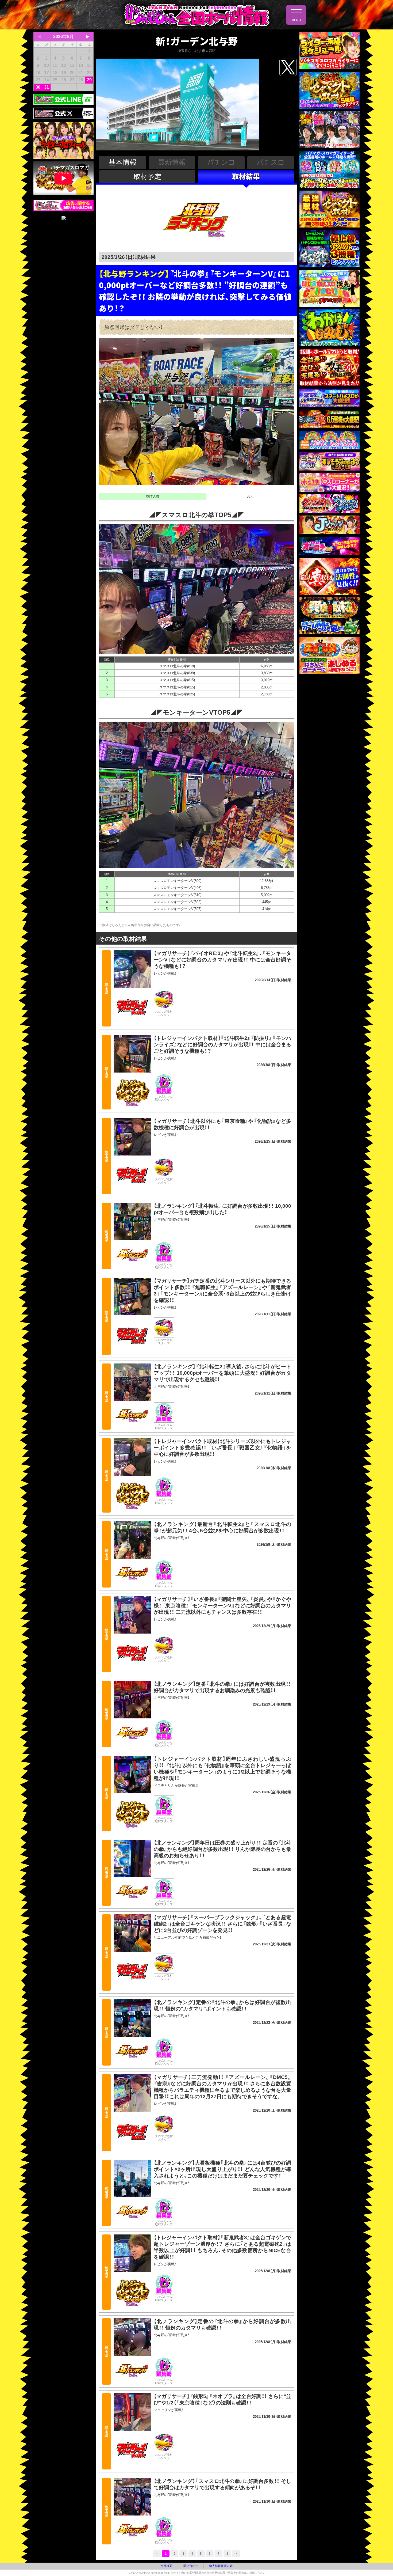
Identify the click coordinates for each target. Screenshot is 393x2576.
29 (89, 80)
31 (47, 87)
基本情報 (122, 162)
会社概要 (167, 2566)
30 (38, 87)
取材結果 (246, 176)
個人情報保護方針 (221, 2566)
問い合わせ (191, 2566)
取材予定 (147, 176)
